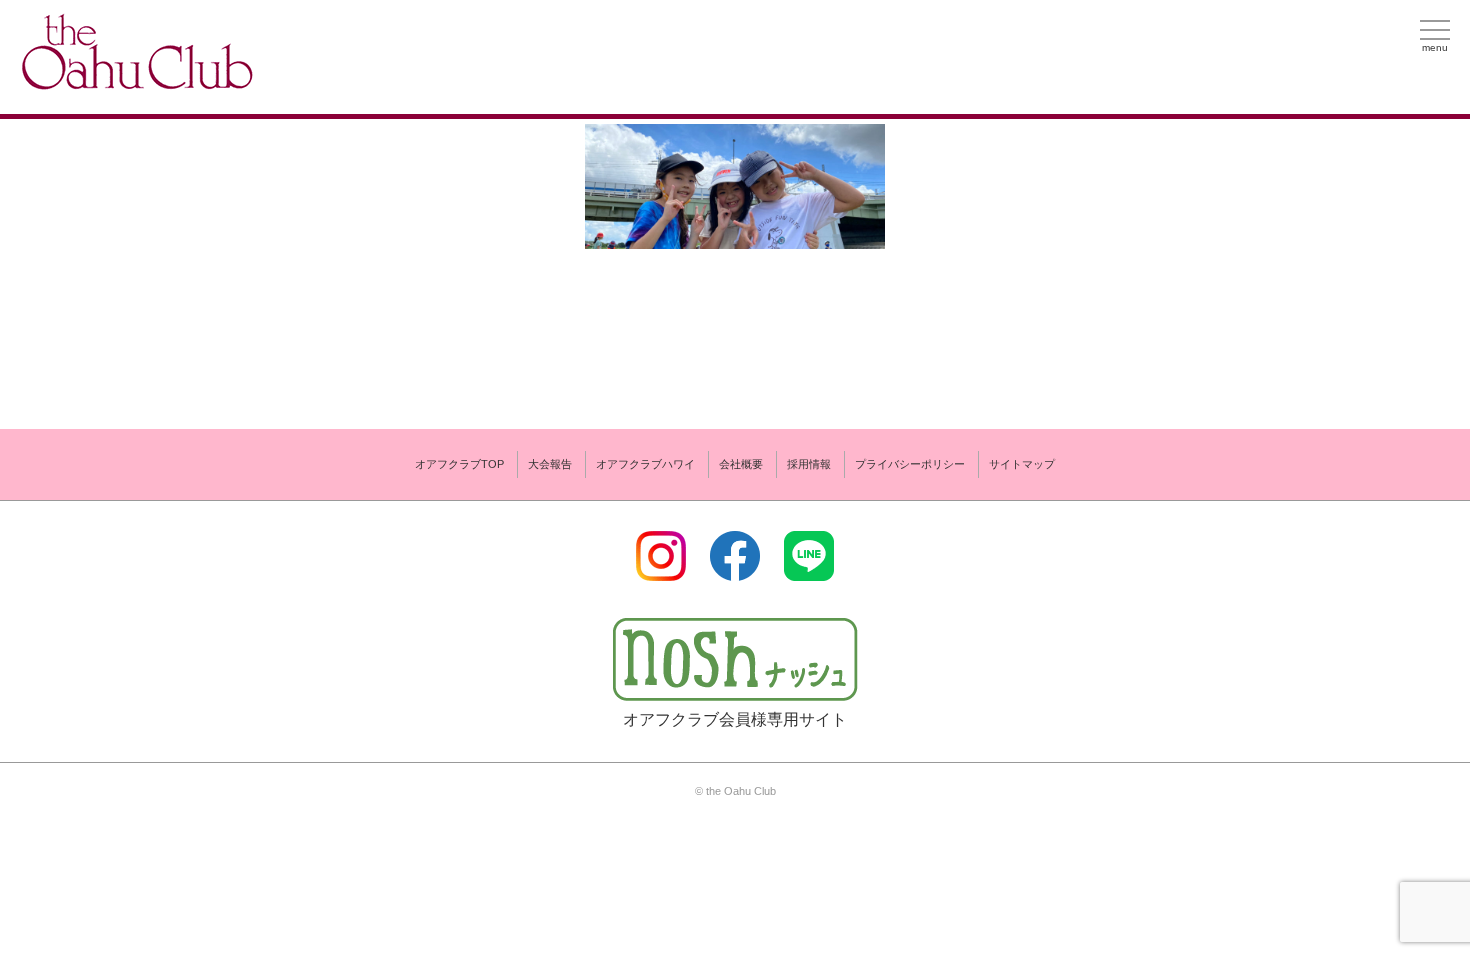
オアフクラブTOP (459, 464)
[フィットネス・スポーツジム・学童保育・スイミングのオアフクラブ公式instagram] (661, 568)
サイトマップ (1022, 464)
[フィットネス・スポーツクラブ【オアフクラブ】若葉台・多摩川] (135, 81)
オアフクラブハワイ (645, 464)
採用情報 (809, 464)
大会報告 (550, 464)
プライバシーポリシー (910, 464)
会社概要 (741, 464)
